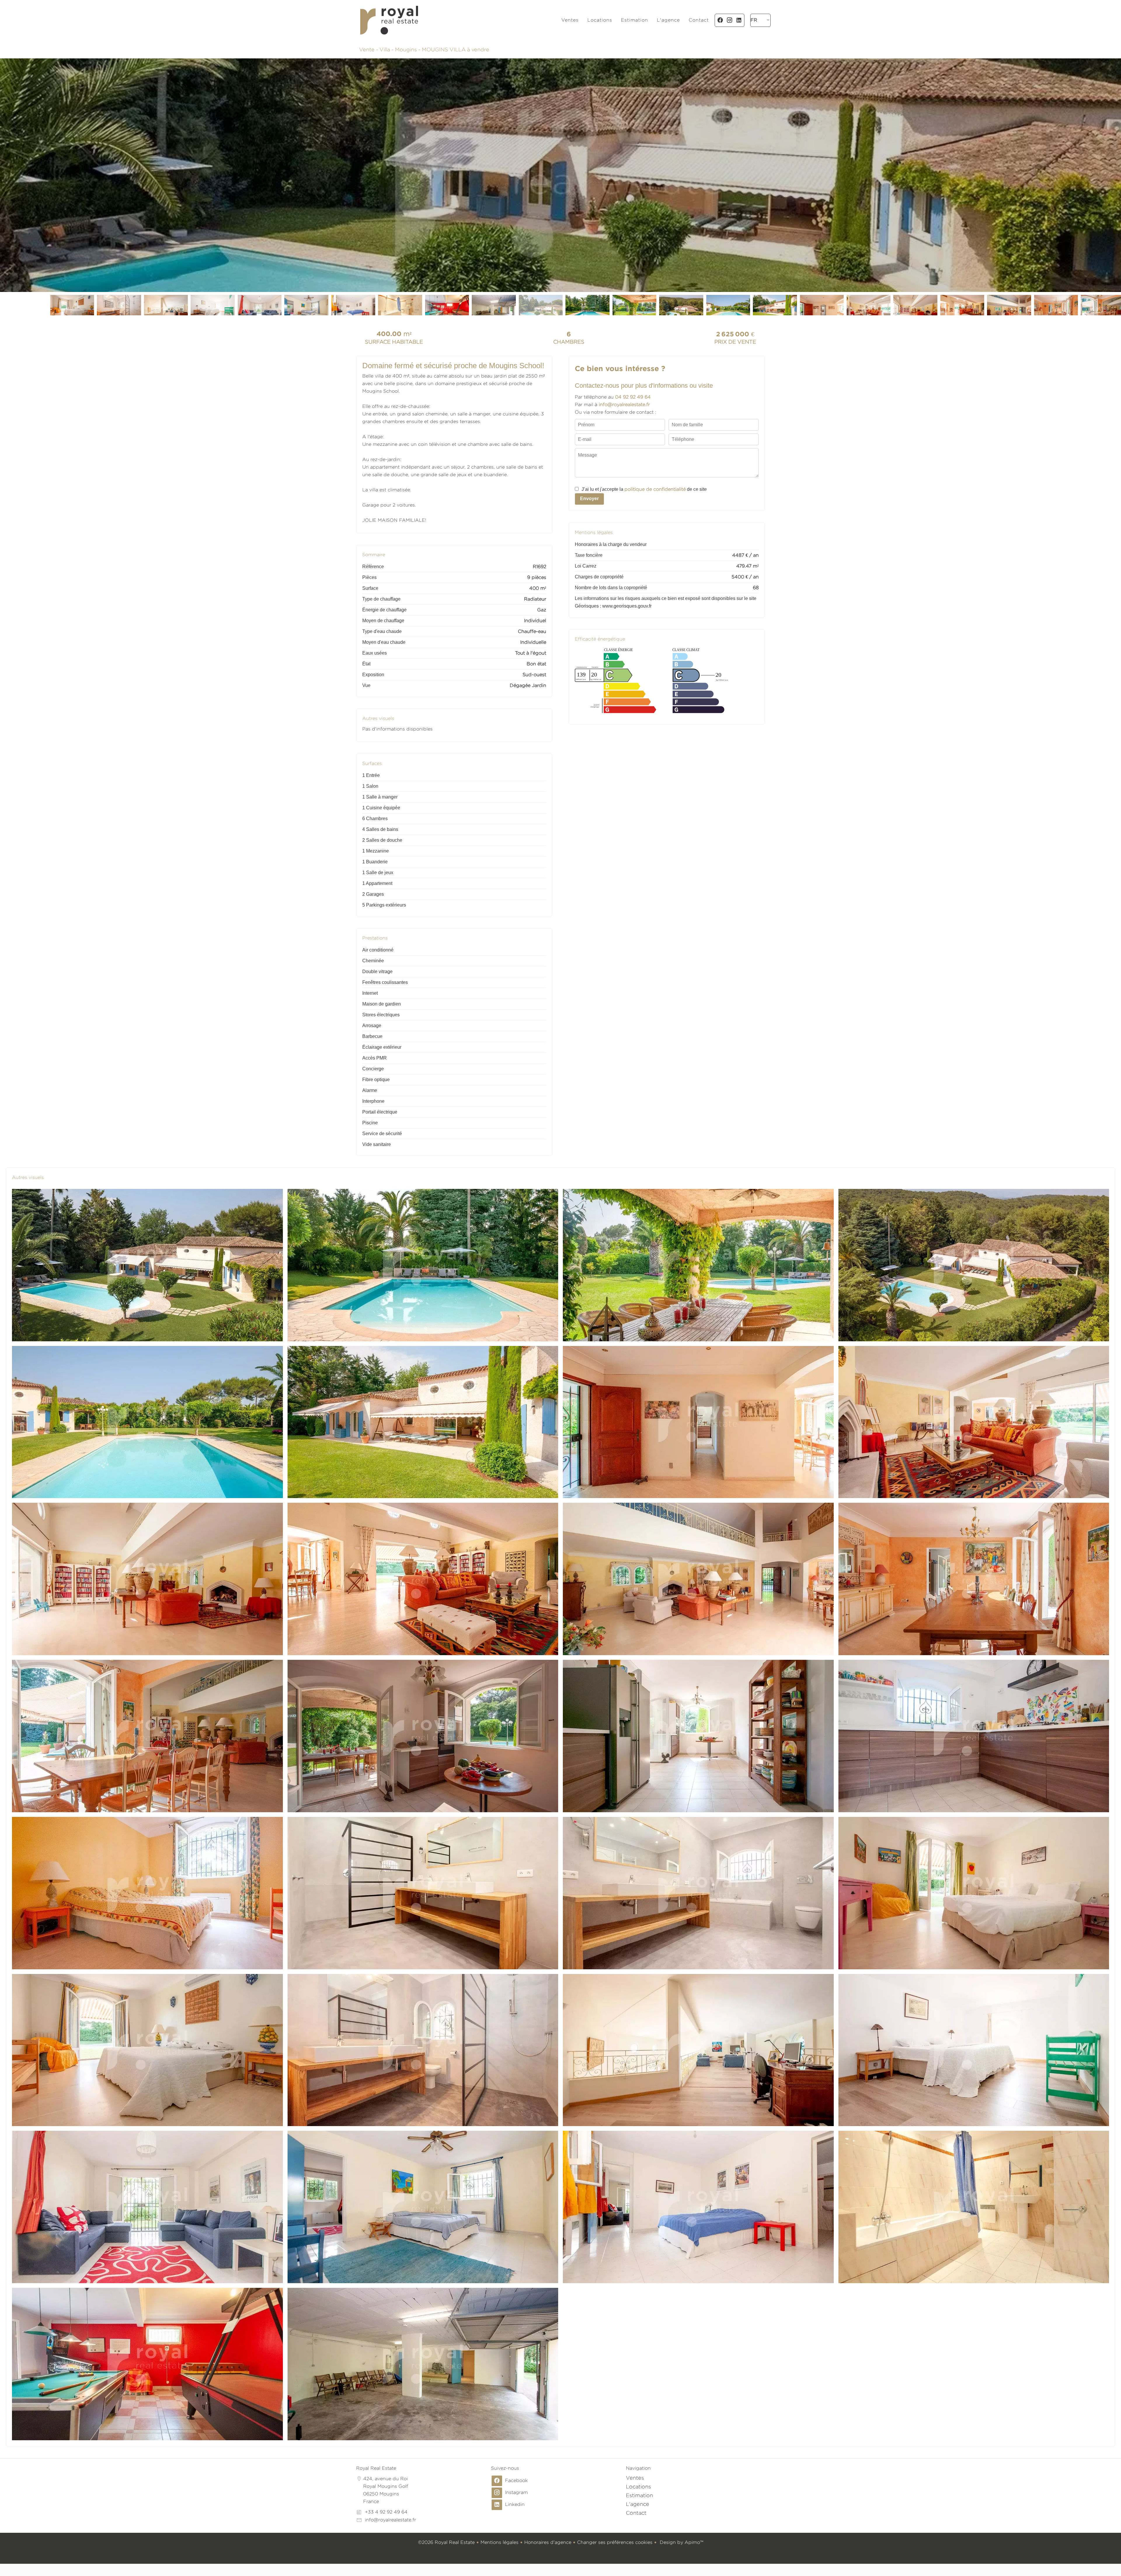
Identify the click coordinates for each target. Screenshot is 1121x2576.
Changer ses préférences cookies (615, 2542)
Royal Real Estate (376, 2468)
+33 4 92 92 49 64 (386, 2512)
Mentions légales (499, 2542)
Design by (681, 2542)
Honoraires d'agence (548, 2542)
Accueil (389, 20)
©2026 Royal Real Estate (446, 2542)
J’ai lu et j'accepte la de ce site (644, 489)
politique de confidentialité (655, 489)
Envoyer (589, 499)
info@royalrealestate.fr (390, 2520)
